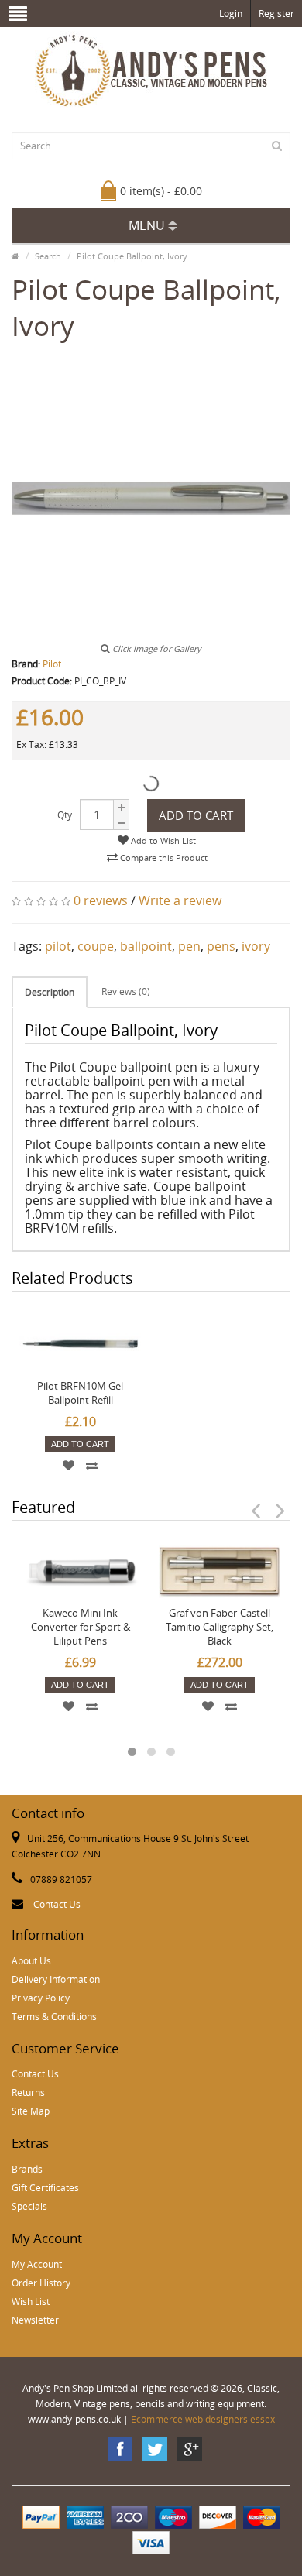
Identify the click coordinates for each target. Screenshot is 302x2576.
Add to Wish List (162, 840)
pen (189, 946)
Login (231, 14)
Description (50, 992)
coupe (96, 946)
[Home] (15, 256)
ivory (256, 946)
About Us (31, 1961)
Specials (29, 2206)
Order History (41, 2283)
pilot (58, 946)
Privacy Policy (41, 1998)
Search (48, 256)
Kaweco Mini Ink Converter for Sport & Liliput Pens (81, 1627)
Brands (27, 2169)
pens (221, 946)
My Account (37, 2264)
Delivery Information (56, 1979)
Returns (28, 2092)
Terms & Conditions (54, 2017)
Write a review (180, 900)
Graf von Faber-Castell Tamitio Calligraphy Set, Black (220, 1627)
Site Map (31, 2111)
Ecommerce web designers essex (203, 2419)
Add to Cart (196, 815)
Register (276, 14)
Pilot (52, 664)
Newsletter (35, 2320)
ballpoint (146, 946)
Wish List (31, 2302)
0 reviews (101, 900)
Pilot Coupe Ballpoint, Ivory (132, 256)
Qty (65, 815)
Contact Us (57, 1904)
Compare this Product (163, 858)
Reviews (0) (126, 991)
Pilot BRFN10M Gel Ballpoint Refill (80, 1393)
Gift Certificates (45, 2188)
